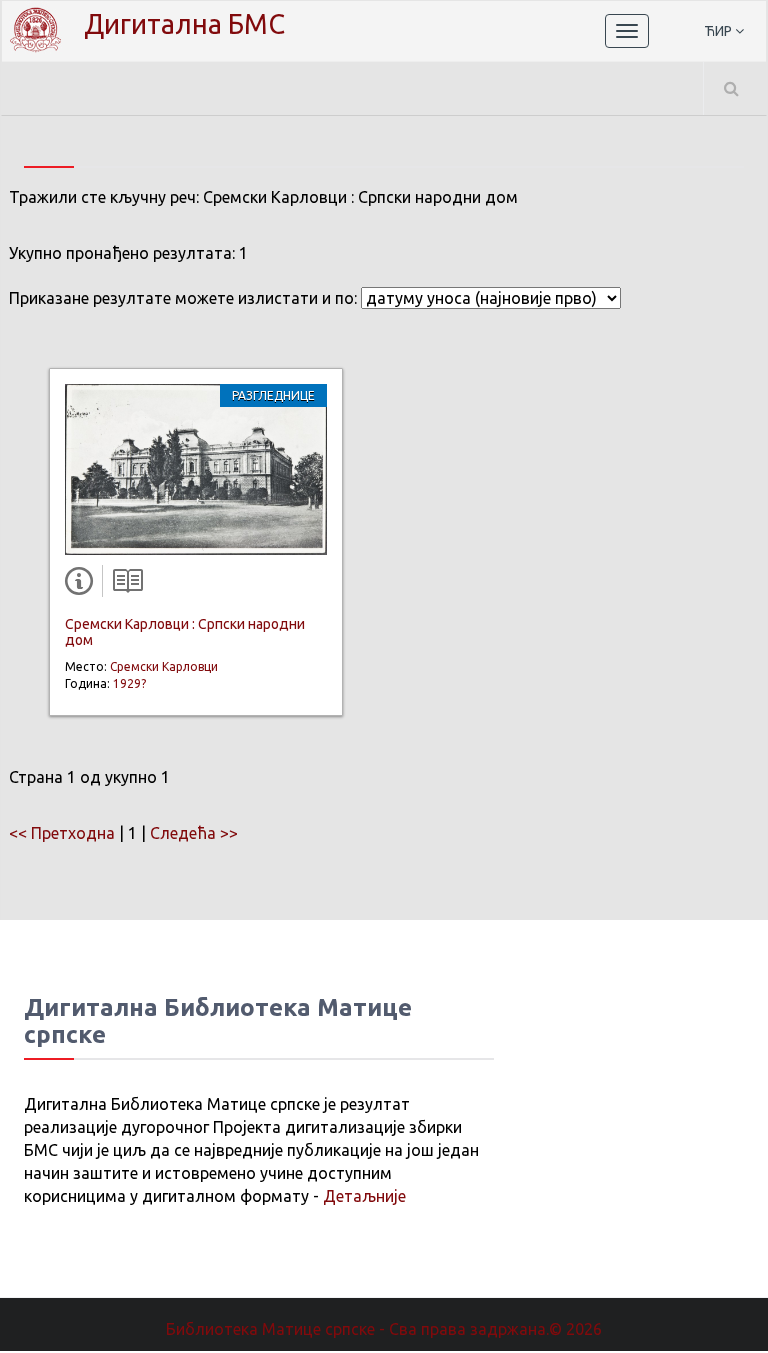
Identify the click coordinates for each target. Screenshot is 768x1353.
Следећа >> (194, 833)
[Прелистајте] (123, 585)
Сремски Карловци (164, 666)
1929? (129, 683)
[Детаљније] (83, 585)
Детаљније (364, 1196)
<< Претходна (62, 833)
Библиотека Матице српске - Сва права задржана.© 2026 (384, 1329)
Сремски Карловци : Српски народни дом (185, 631)
